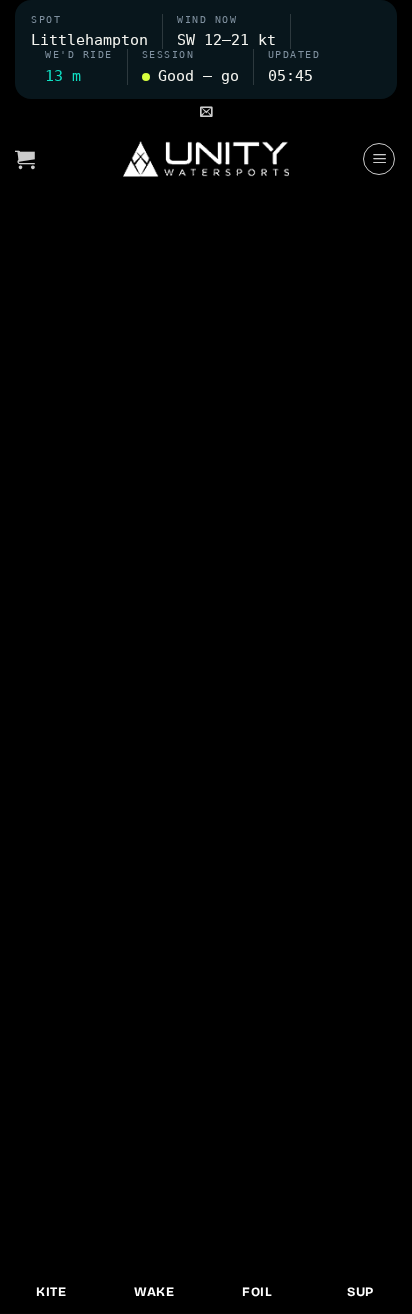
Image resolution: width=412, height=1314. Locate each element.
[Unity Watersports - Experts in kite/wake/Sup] (206, 159)
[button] (206, 111)
